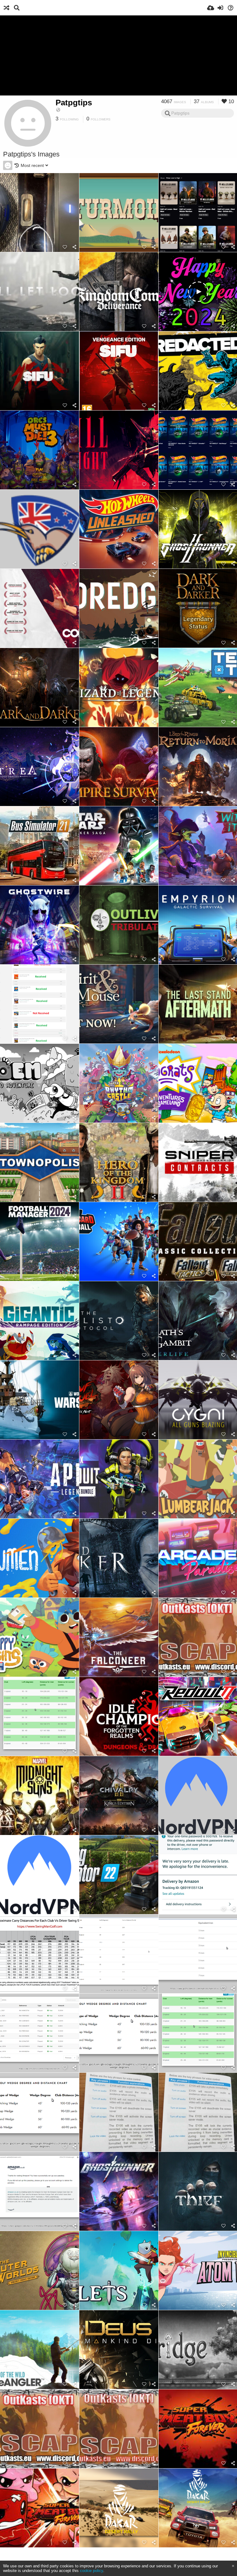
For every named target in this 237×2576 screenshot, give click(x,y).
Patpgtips (74, 103)
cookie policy (91, 2571)
